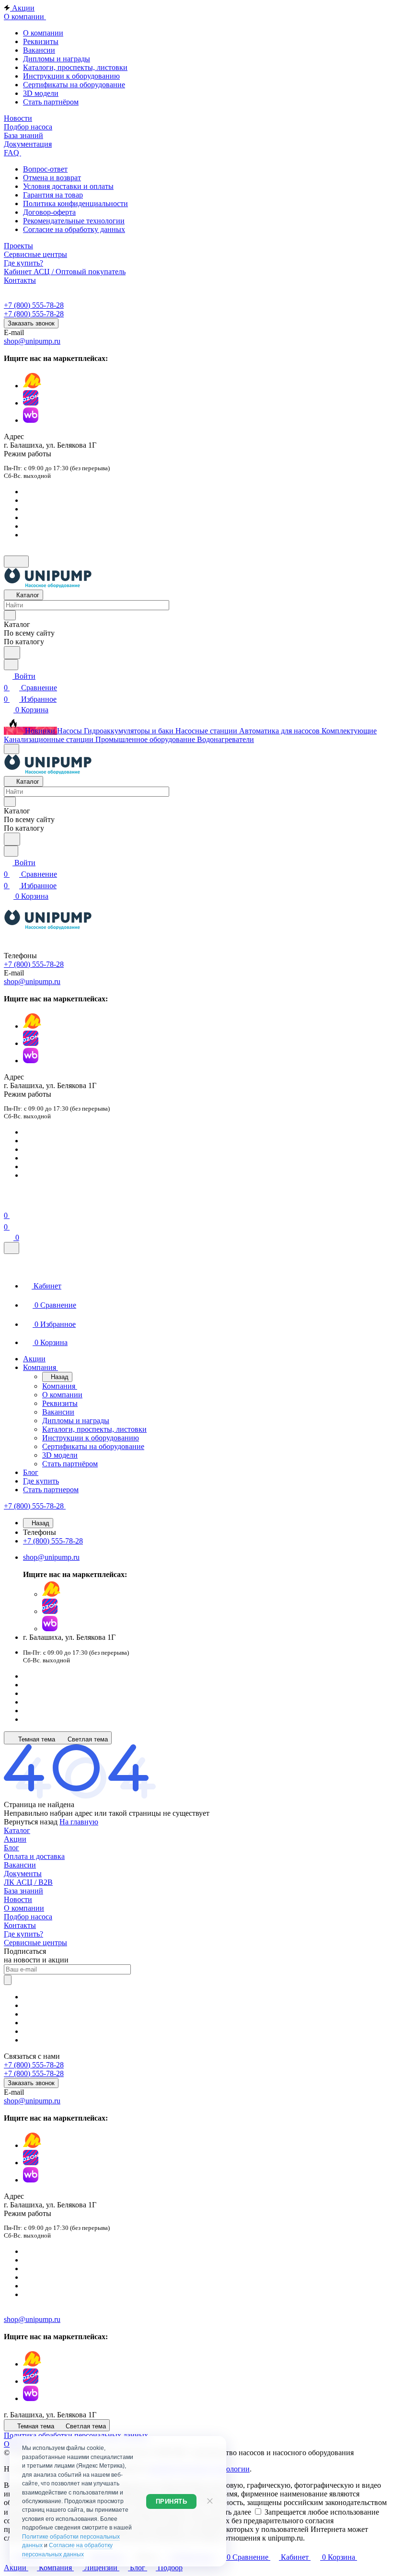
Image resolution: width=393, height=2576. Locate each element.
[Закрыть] (12, 1248)
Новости (18, 1899)
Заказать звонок (31, 323)
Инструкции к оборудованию (71, 76)
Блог (12, 1848)
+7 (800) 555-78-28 (34, 305)
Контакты (20, 1925)
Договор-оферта (49, 212)
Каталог (17, 1830)
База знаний (23, 1891)
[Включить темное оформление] (16, 562)
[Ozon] (31, 403)
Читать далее (230, 2512)
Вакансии (39, 50)
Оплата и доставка (34, 1856)
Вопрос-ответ (45, 169)
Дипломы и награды (57, 59)
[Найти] (12, 653)
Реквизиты (41, 41)
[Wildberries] (31, 420)
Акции (15, 1839)
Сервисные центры (35, 1943)
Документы (23, 1874)
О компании (43, 33)
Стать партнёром (51, 102)
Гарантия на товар (53, 195)
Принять (172, 2501)
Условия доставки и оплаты (68, 186)
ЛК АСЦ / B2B (28, 1882)
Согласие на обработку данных (74, 229)
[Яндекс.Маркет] (32, 386)
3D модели (41, 93)
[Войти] (8, 1204)
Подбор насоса (28, 1917)
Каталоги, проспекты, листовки (75, 67)
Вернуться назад (31, 1822)
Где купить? (23, 1934)
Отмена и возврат (52, 178)
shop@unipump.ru (32, 341)
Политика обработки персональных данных (76, 2435)
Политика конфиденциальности (75, 203)
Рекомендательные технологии (74, 221)
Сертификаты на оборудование (74, 85)
